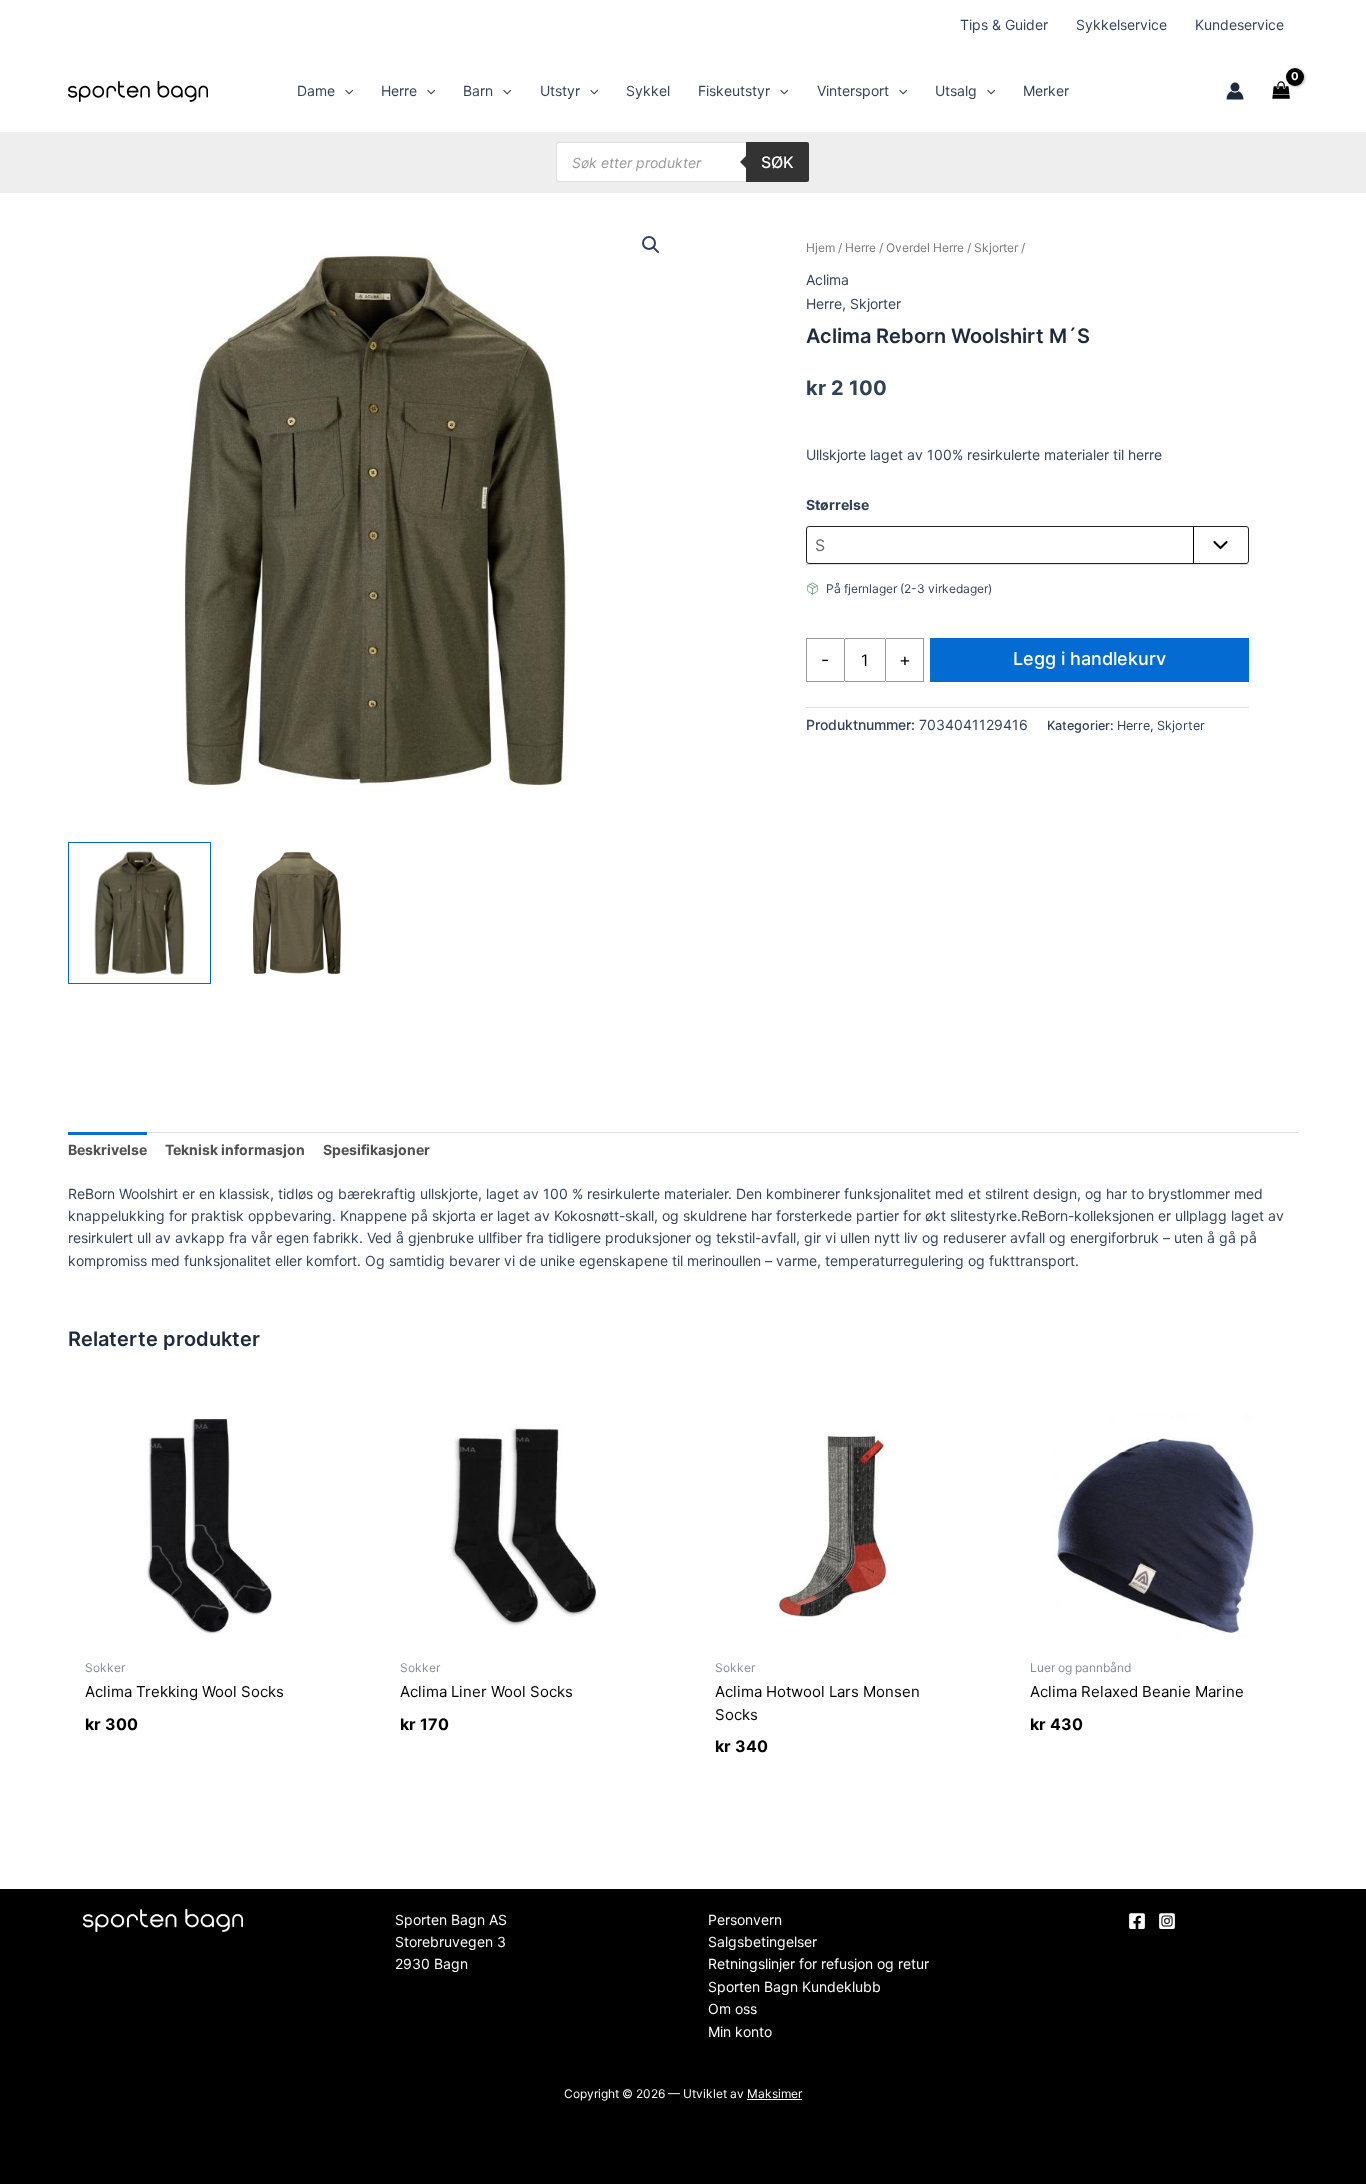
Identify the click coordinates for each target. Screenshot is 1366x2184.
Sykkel (648, 90)
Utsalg (956, 90)
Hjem (820, 247)
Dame (316, 90)
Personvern (745, 1919)
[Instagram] (1167, 1921)
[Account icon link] (1235, 91)
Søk (777, 162)
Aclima (827, 279)
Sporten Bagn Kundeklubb (794, 1986)
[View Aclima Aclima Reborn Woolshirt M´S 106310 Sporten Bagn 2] (297, 913)
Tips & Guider (1004, 24)
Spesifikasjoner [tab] (376, 1149)
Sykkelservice (1121, 24)
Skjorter (996, 247)
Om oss (732, 2008)
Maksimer (774, 2093)
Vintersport (853, 90)
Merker (1046, 90)
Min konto (740, 2031)
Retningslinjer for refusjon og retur (818, 1963)
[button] (344, 91)
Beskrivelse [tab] (107, 1149)
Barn (478, 90)
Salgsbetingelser (762, 1941)
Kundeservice (1239, 24)
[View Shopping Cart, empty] (1280, 91)
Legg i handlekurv (1089, 658)
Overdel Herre (925, 247)
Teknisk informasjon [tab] (235, 1149)
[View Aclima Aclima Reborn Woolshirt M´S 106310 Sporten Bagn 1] (139, 913)
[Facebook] (1137, 1921)
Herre (399, 90)
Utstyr (560, 90)
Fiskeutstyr (734, 90)
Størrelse (837, 504)
